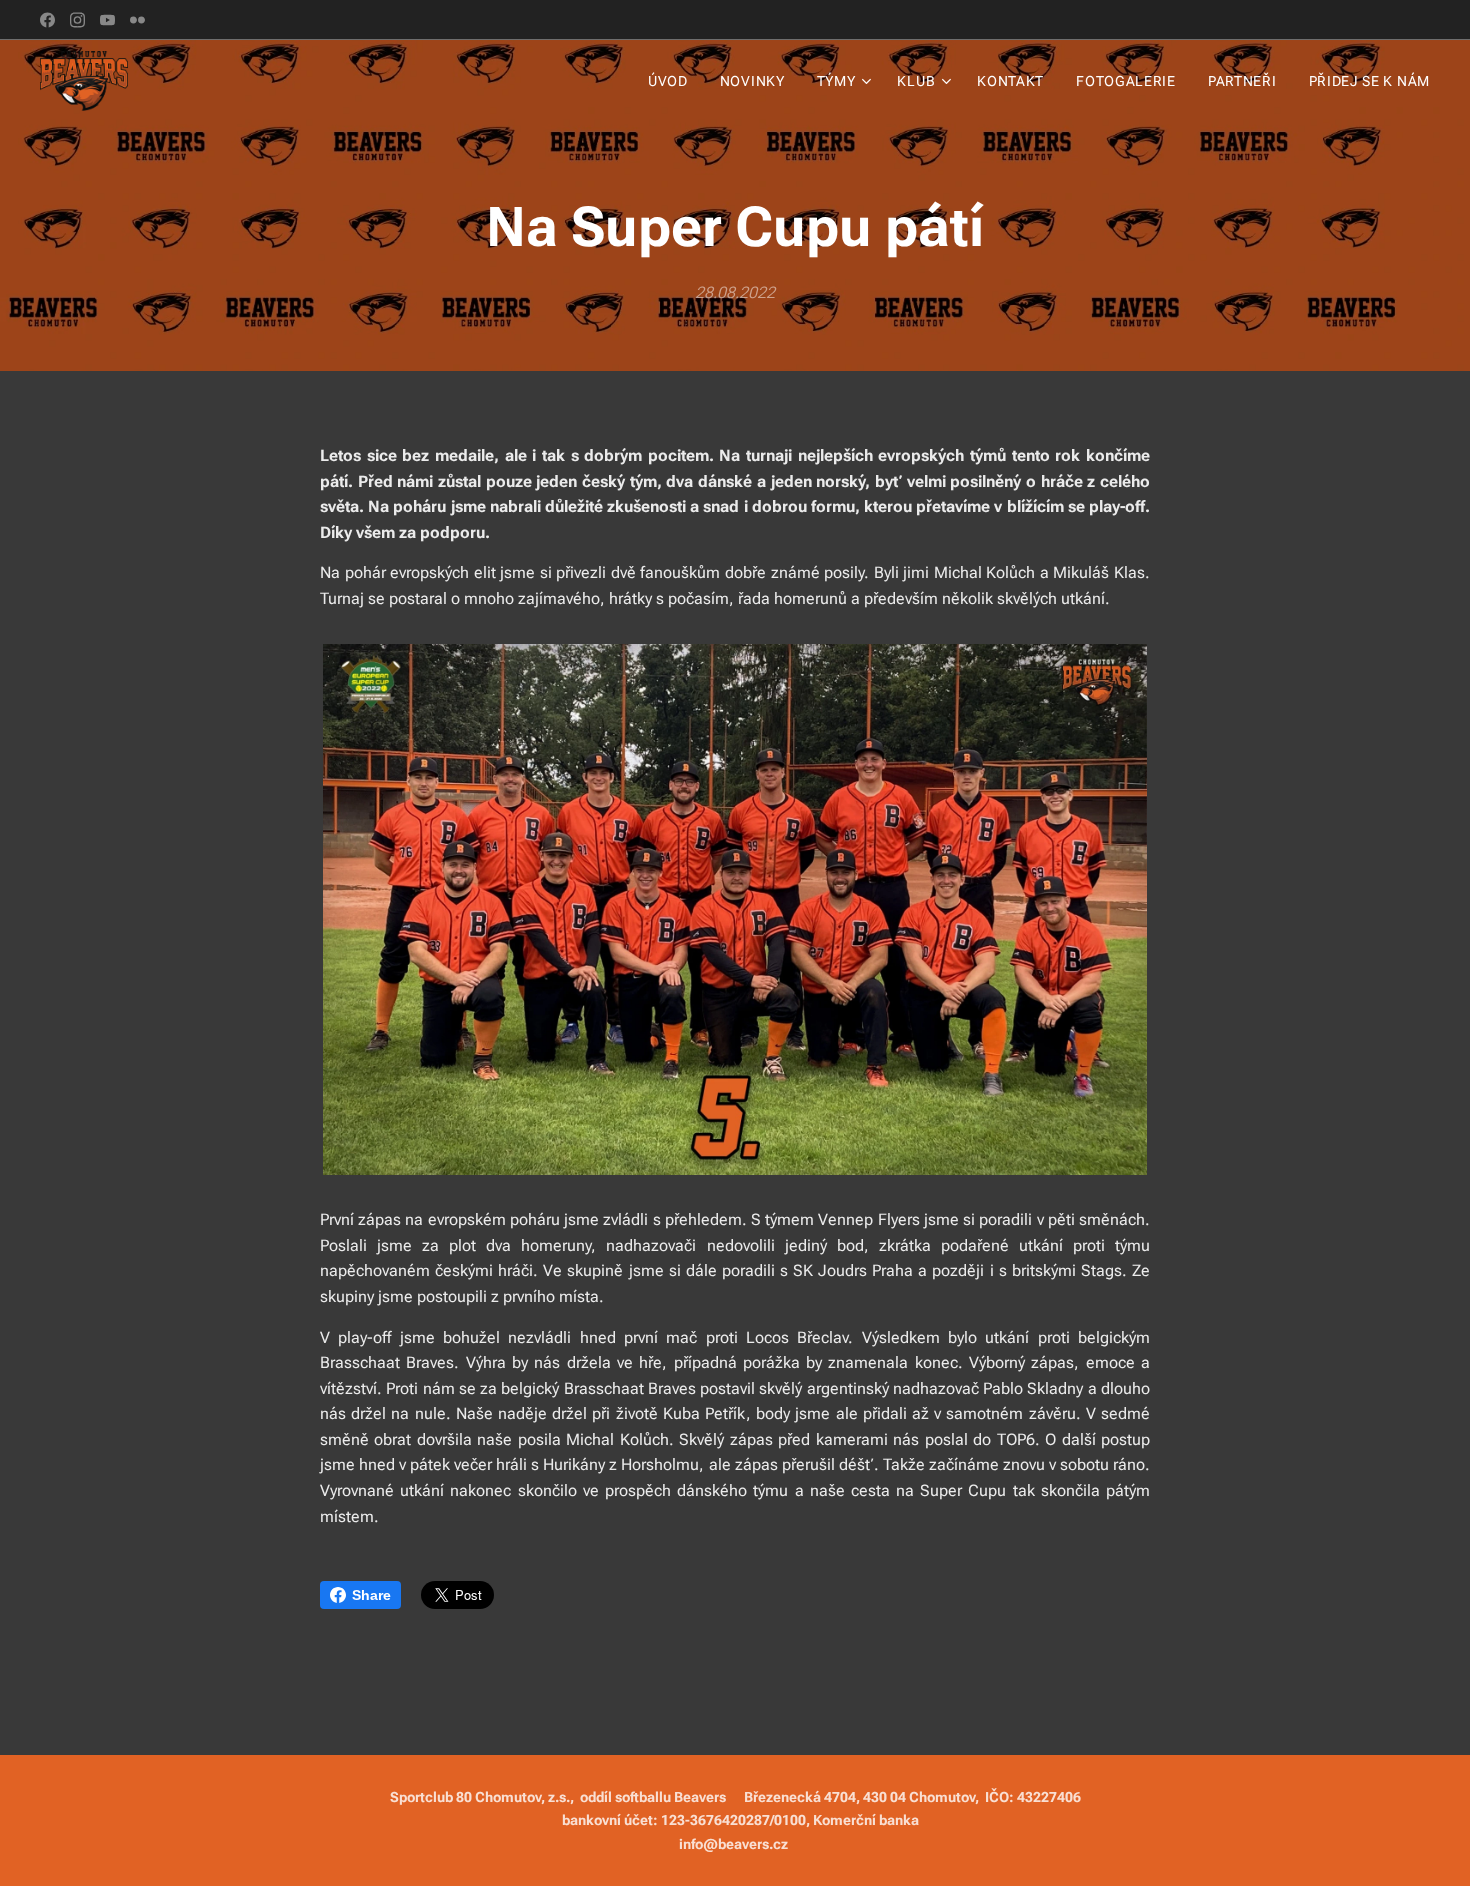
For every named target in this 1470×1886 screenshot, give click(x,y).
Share (371, 1595)
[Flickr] (137, 20)
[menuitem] (673, 81)
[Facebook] (47, 20)
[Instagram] (77, 20)
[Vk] (107, 20)
